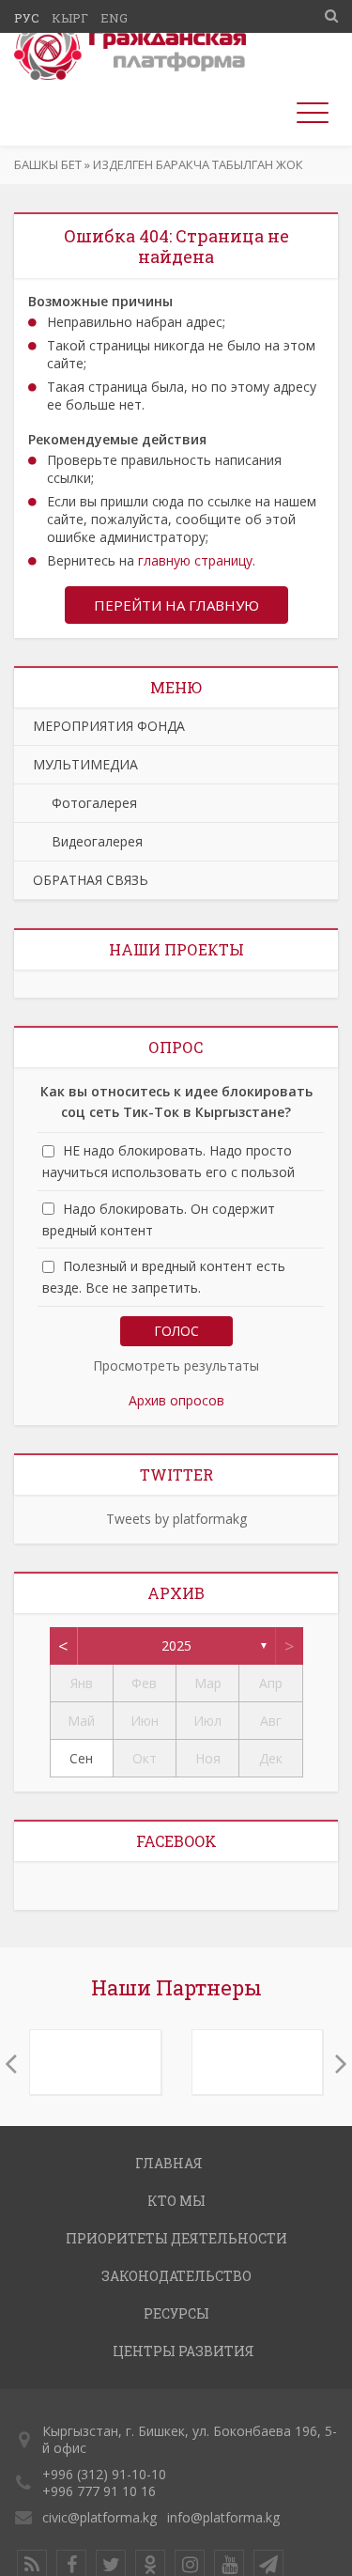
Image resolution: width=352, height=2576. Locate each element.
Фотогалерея (85, 803)
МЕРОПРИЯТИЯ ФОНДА (109, 726)
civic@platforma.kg (99, 2517)
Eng (114, 18)
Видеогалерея (88, 841)
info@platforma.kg (223, 2517)
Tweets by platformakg (176, 1519)
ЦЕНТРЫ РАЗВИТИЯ (184, 2351)
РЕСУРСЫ (176, 2313)
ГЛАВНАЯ (169, 2163)
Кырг (70, 18)
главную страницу (195, 560)
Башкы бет (48, 164)
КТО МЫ (176, 2201)
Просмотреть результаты (176, 1366)
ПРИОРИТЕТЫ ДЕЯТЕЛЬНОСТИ (176, 2238)
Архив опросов (176, 1400)
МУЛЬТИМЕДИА (85, 764)
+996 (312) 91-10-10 (104, 2474)
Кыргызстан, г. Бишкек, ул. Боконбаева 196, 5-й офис (190, 2439)
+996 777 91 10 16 (99, 2491)
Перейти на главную (176, 605)
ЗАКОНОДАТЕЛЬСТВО (176, 2276)
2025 (176, 1645)
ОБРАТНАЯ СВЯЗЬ (91, 880)
